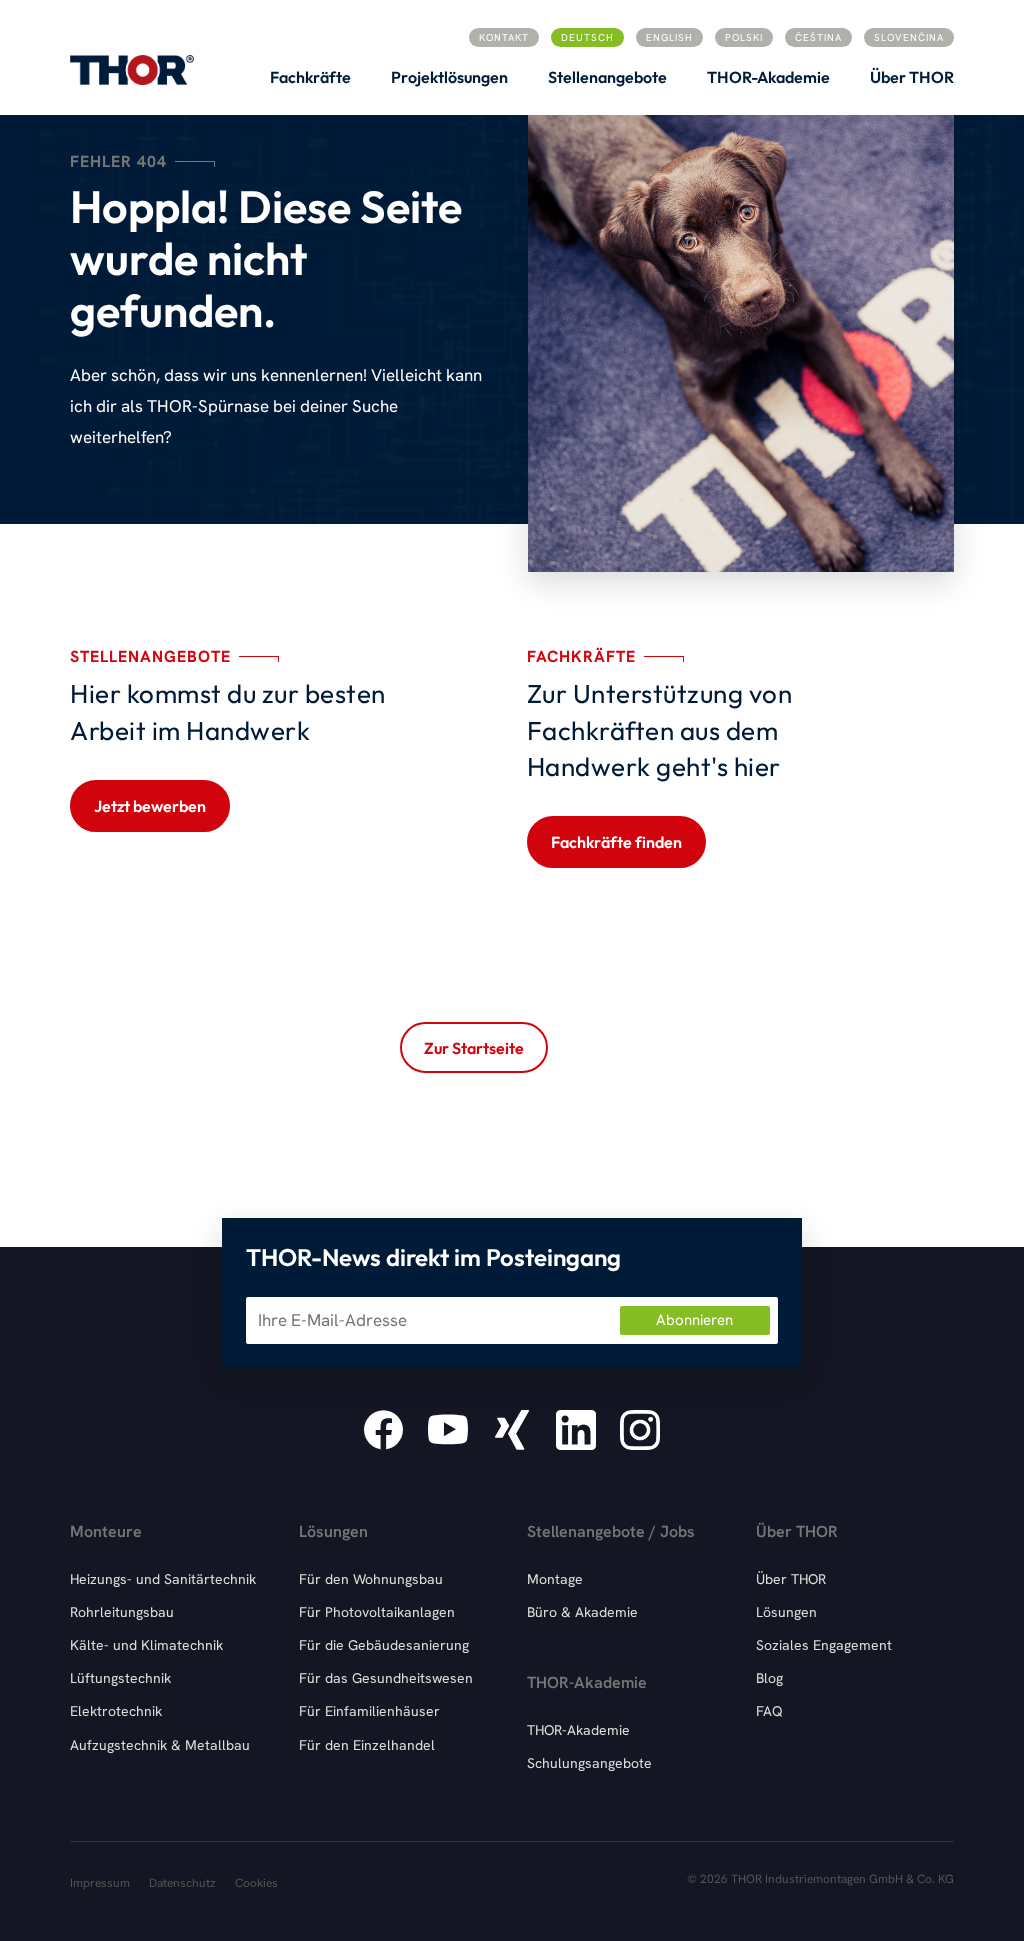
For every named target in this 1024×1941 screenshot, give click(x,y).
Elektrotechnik (116, 1711)
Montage (555, 1579)
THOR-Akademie (578, 1730)
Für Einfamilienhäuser (369, 1711)
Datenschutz (182, 1883)
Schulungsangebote (589, 1763)
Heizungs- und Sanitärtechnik (163, 1579)
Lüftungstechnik (120, 1678)
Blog (769, 1678)
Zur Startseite (474, 1048)
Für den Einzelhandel (367, 1745)
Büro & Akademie (582, 1612)
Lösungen (786, 1612)
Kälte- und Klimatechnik (146, 1645)
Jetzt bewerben (150, 806)
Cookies (256, 1883)
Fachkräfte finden (616, 842)
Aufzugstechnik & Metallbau (160, 1745)
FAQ (769, 1711)
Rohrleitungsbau (122, 1612)
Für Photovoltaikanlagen (377, 1612)
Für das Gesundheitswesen (386, 1678)
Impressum (100, 1883)
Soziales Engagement (824, 1645)
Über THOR (791, 1579)
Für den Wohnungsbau (371, 1579)
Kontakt (504, 37)
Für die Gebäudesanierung (384, 1645)
